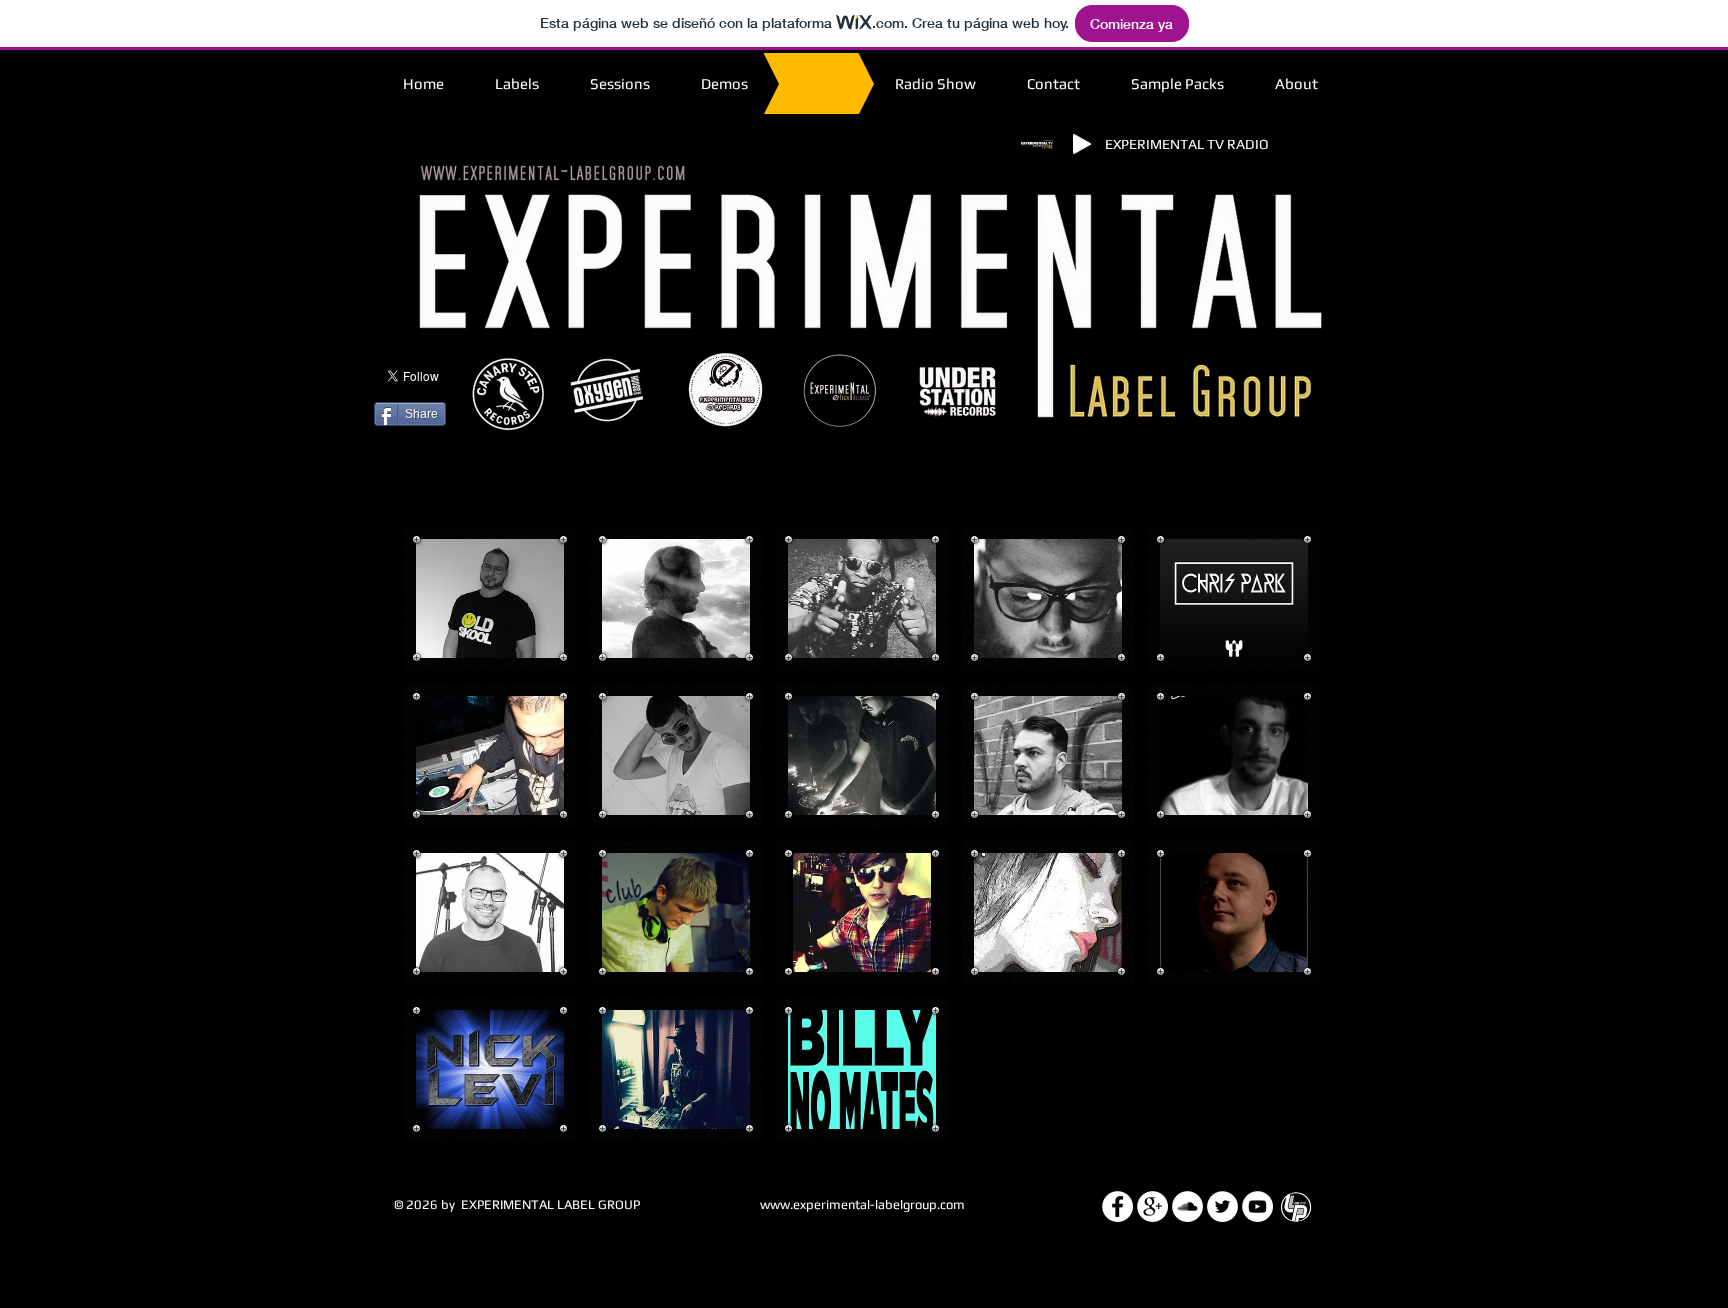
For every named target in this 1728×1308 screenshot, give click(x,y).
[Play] (1082, 144)
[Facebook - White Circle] (1117, 1206)
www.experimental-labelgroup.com (862, 1204)
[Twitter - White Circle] (1222, 1206)
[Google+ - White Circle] (1152, 1206)
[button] (490, 598)
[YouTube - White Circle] (1257, 1206)
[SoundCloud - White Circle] (1187, 1206)
